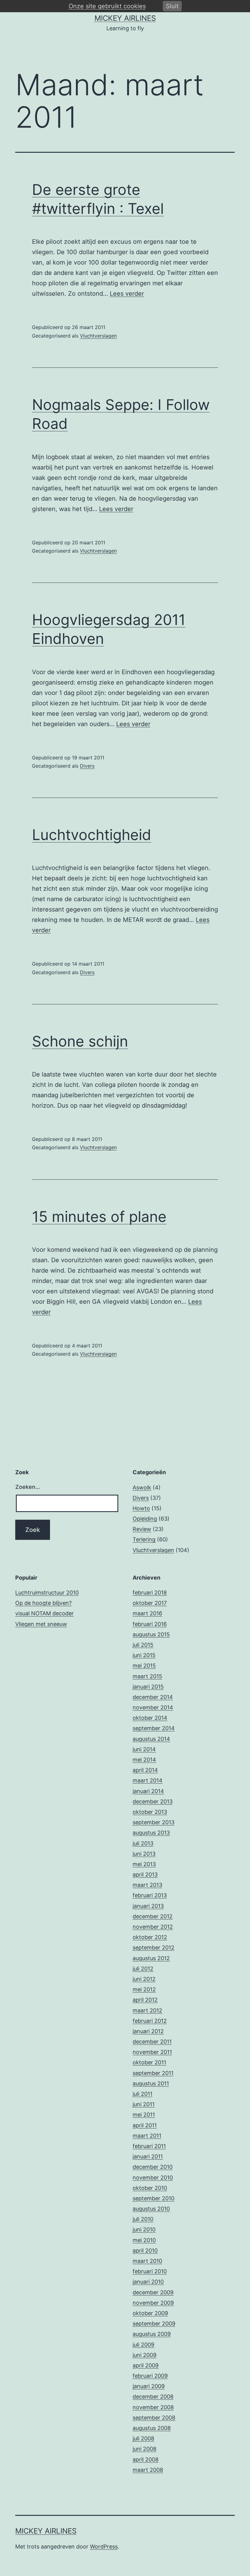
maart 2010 (147, 2261)
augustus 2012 (151, 1958)
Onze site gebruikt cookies (107, 6)
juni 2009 (145, 2355)
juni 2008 (145, 2449)
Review (142, 1529)
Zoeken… (28, 1487)
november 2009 (153, 2303)
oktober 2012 (150, 1937)
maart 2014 (148, 1780)
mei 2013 (144, 1864)
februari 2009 (150, 2376)
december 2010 (153, 2167)
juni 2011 (144, 2104)
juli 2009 (143, 2345)
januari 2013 (148, 1906)
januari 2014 (148, 1791)
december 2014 (153, 1697)
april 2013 (145, 1874)
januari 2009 (149, 2386)
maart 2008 (148, 2470)
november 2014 (153, 1707)
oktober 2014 (150, 1718)
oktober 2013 (150, 1812)
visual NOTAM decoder (45, 1613)
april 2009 (146, 2365)
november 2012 (153, 1927)
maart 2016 (147, 1613)
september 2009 (154, 2324)
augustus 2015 (151, 1634)
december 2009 (153, 2292)
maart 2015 (147, 1676)
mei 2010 (144, 2240)
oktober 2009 (150, 2313)
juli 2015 (143, 1645)
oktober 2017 (150, 1603)
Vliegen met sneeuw (41, 1624)
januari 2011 (148, 2156)
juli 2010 (143, 2219)
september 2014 (154, 1728)
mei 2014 (144, 1760)
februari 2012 (150, 2021)
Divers (87, 766)
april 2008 (146, 2459)
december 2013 (153, 1801)
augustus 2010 (151, 2209)
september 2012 (154, 1948)
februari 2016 (150, 1624)
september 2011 (153, 2073)
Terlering (144, 1539)
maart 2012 (147, 2010)
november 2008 (153, 2407)
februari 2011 (149, 2146)
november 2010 (153, 2178)
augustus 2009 (152, 2334)
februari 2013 (150, 1895)
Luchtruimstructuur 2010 (47, 1593)
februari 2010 (150, 2271)
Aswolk (142, 1487)
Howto (141, 1508)
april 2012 (145, 2000)
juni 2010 (144, 2229)
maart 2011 (147, 2136)
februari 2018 (150, 1593)
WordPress (104, 2547)
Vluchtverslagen (98, 336)
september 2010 (154, 2198)
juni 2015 (144, 1655)
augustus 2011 (151, 2083)
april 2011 (145, 2125)
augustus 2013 (151, 1833)
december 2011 (152, 2042)
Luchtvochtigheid (92, 835)
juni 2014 (144, 1749)
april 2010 (145, 2251)
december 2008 (153, 2397)
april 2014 (145, 1770)
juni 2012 (144, 1979)
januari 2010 (148, 2282)
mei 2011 (144, 2115)
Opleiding (145, 1519)
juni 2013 (144, 1854)
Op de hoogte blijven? (43, 1603)
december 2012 (153, 1916)
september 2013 (154, 1822)
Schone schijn (80, 1041)
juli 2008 (143, 2438)
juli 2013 (143, 1843)
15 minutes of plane (99, 1217)
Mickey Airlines (125, 18)
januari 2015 (148, 1687)
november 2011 (152, 2052)
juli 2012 (143, 1969)
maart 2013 (147, 1885)
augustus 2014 (151, 1739)
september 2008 (154, 2418)
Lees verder (127, 294)
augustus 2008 (152, 2428)
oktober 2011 (149, 2062)
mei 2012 (144, 1989)
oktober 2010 (150, 2188)
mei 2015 (144, 1666)
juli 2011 (143, 2094)
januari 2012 (148, 2031)
